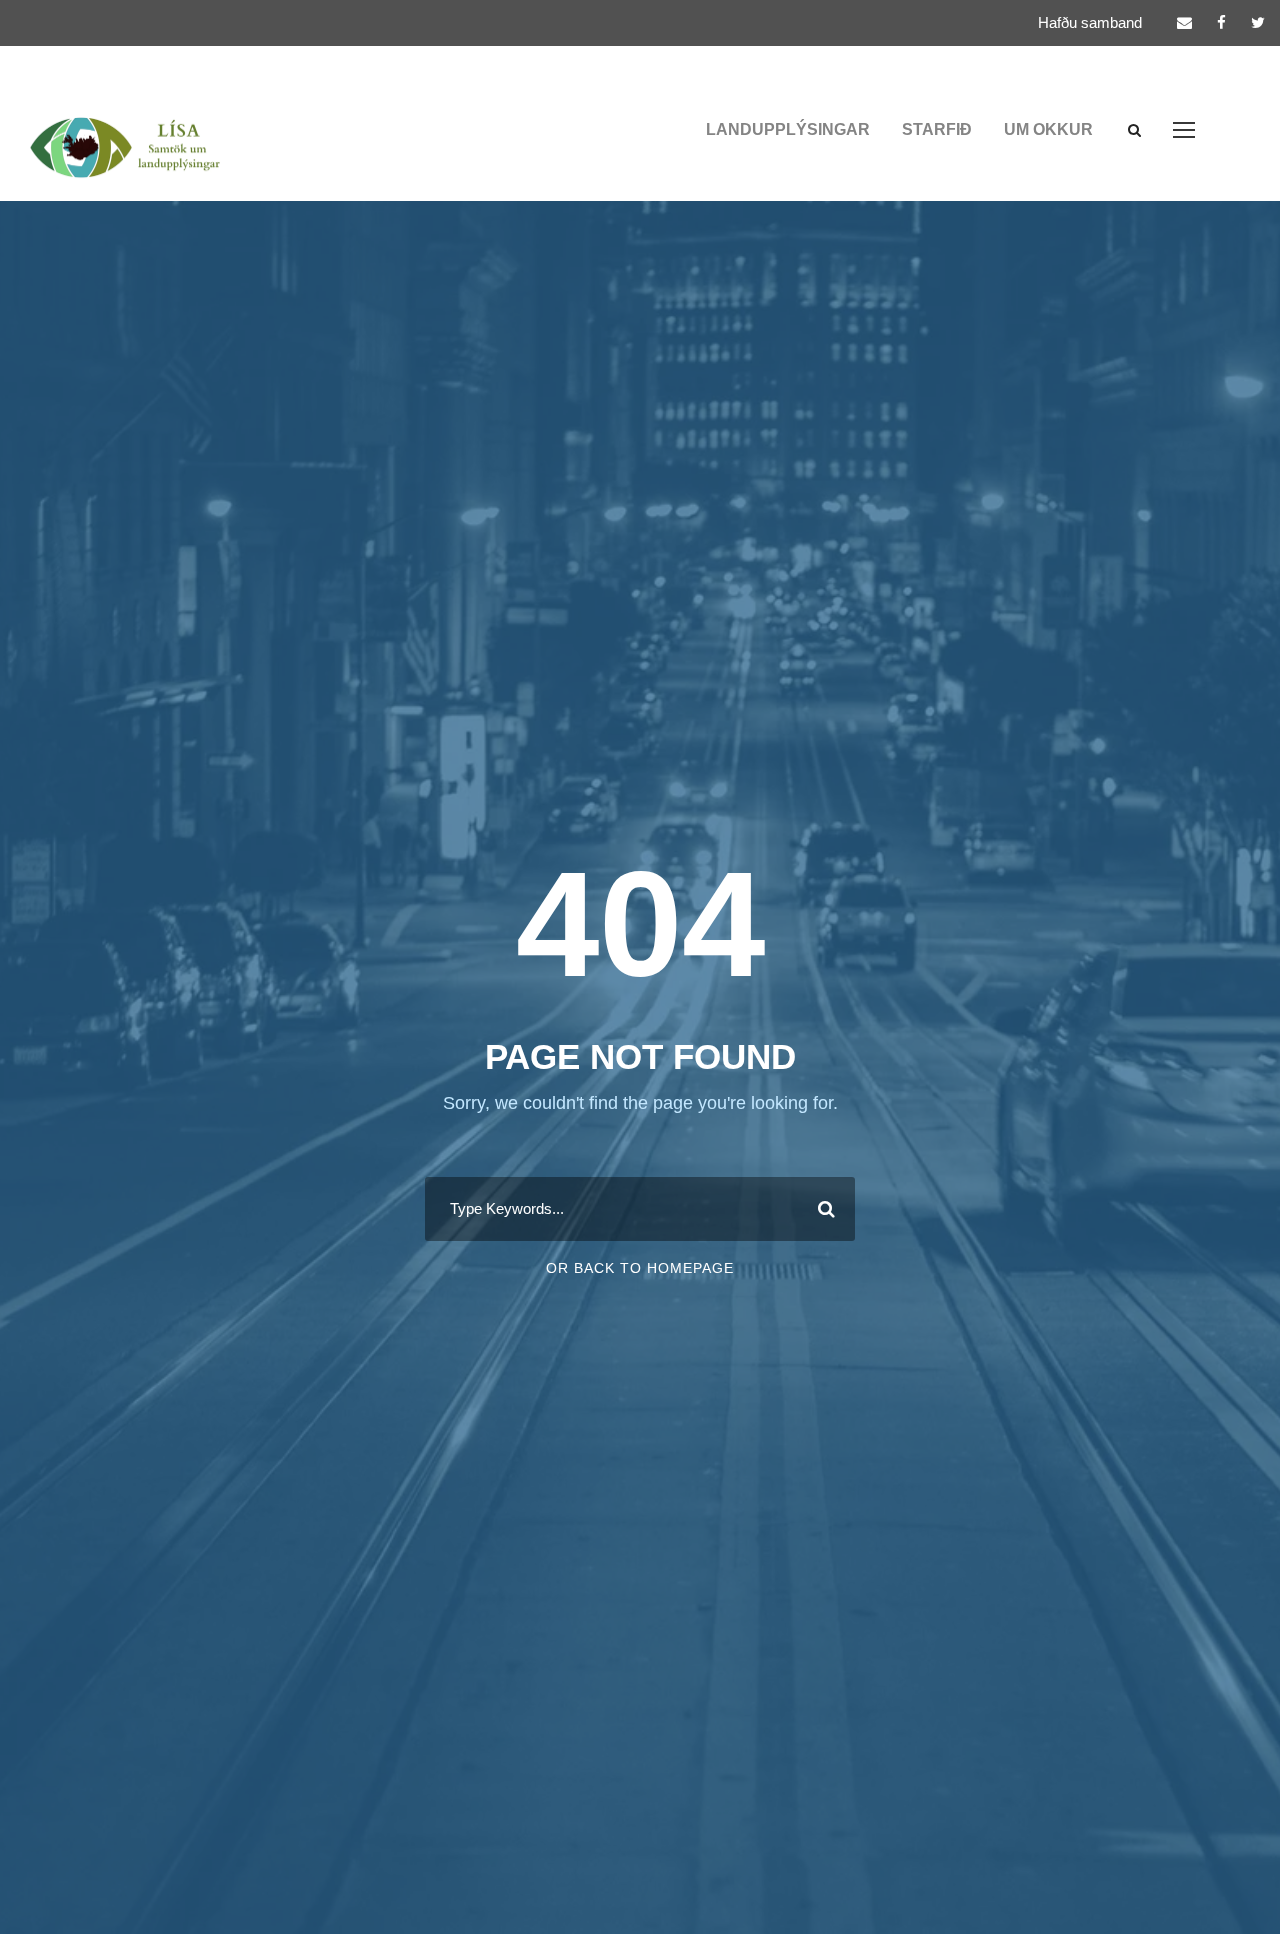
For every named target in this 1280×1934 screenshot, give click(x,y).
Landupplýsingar (788, 129)
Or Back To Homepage (640, 1268)
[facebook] (1221, 22)
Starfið (937, 129)
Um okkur (1048, 129)
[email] (1184, 22)
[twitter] (1258, 22)
